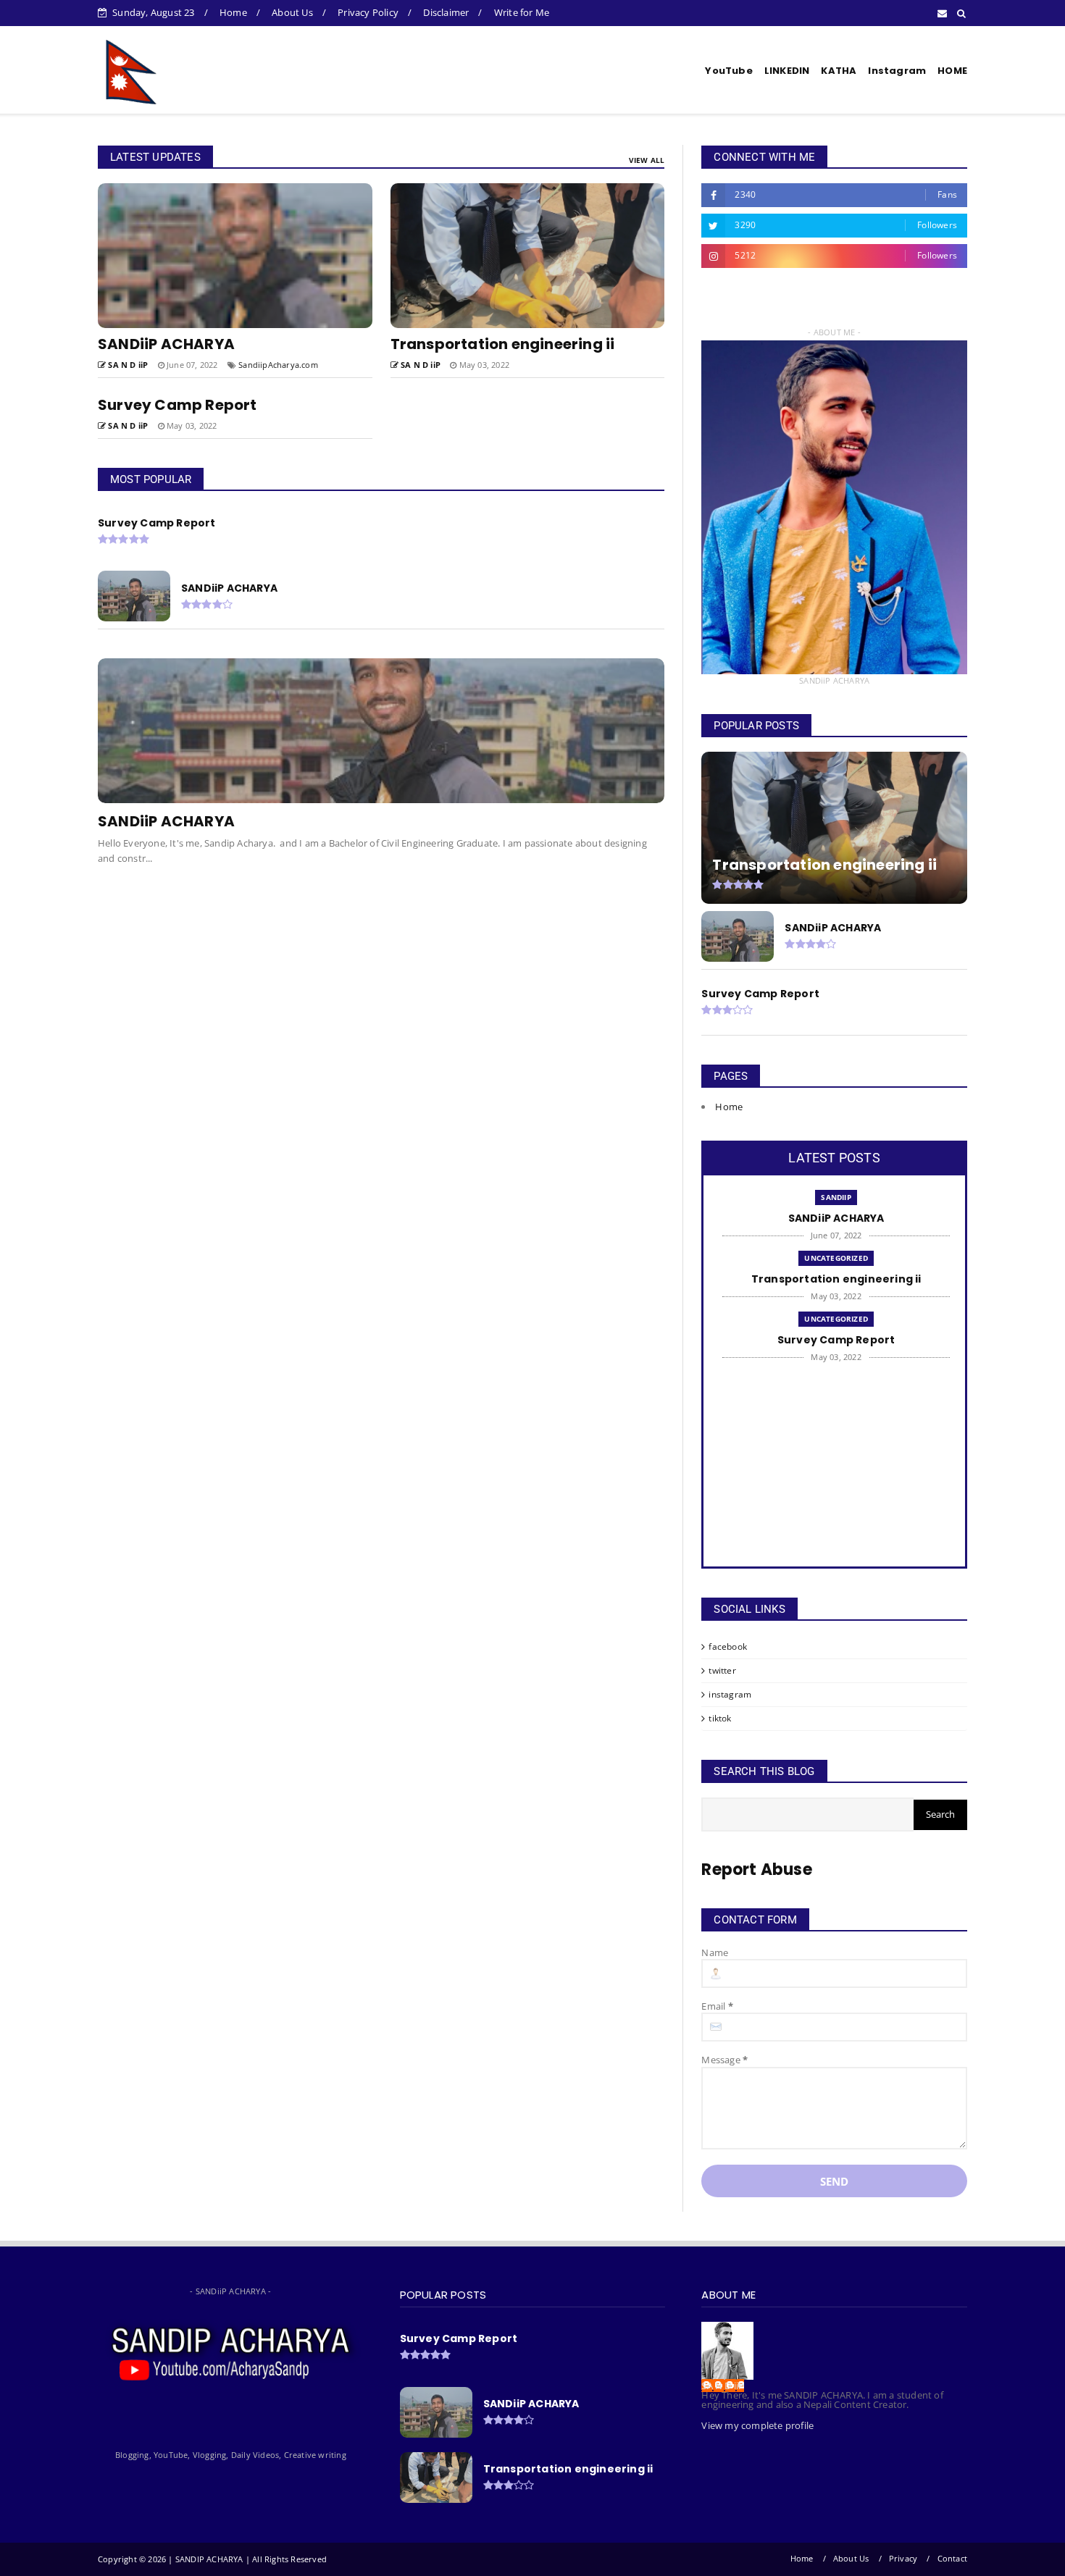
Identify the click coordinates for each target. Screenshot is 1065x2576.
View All (647, 160)
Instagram (897, 71)
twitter (722, 1670)
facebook (728, 1646)
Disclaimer (446, 12)
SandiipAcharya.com (278, 365)
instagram (730, 1694)
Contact (952, 2558)
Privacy (903, 2558)
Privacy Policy (368, 12)
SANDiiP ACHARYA (166, 344)
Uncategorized (836, 1258)
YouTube (728, 71)
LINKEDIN (787, 71)
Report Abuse (756, 1870)
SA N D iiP (723, 2386)
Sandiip (836, 1197)
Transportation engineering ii (503, 344)
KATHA (839, 71)
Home (233, 12)
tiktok (720, 1718)
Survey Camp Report (177, 405)
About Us (292, 12)
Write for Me (522, 12)
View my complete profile (757, 2425)
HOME (952, 71)
